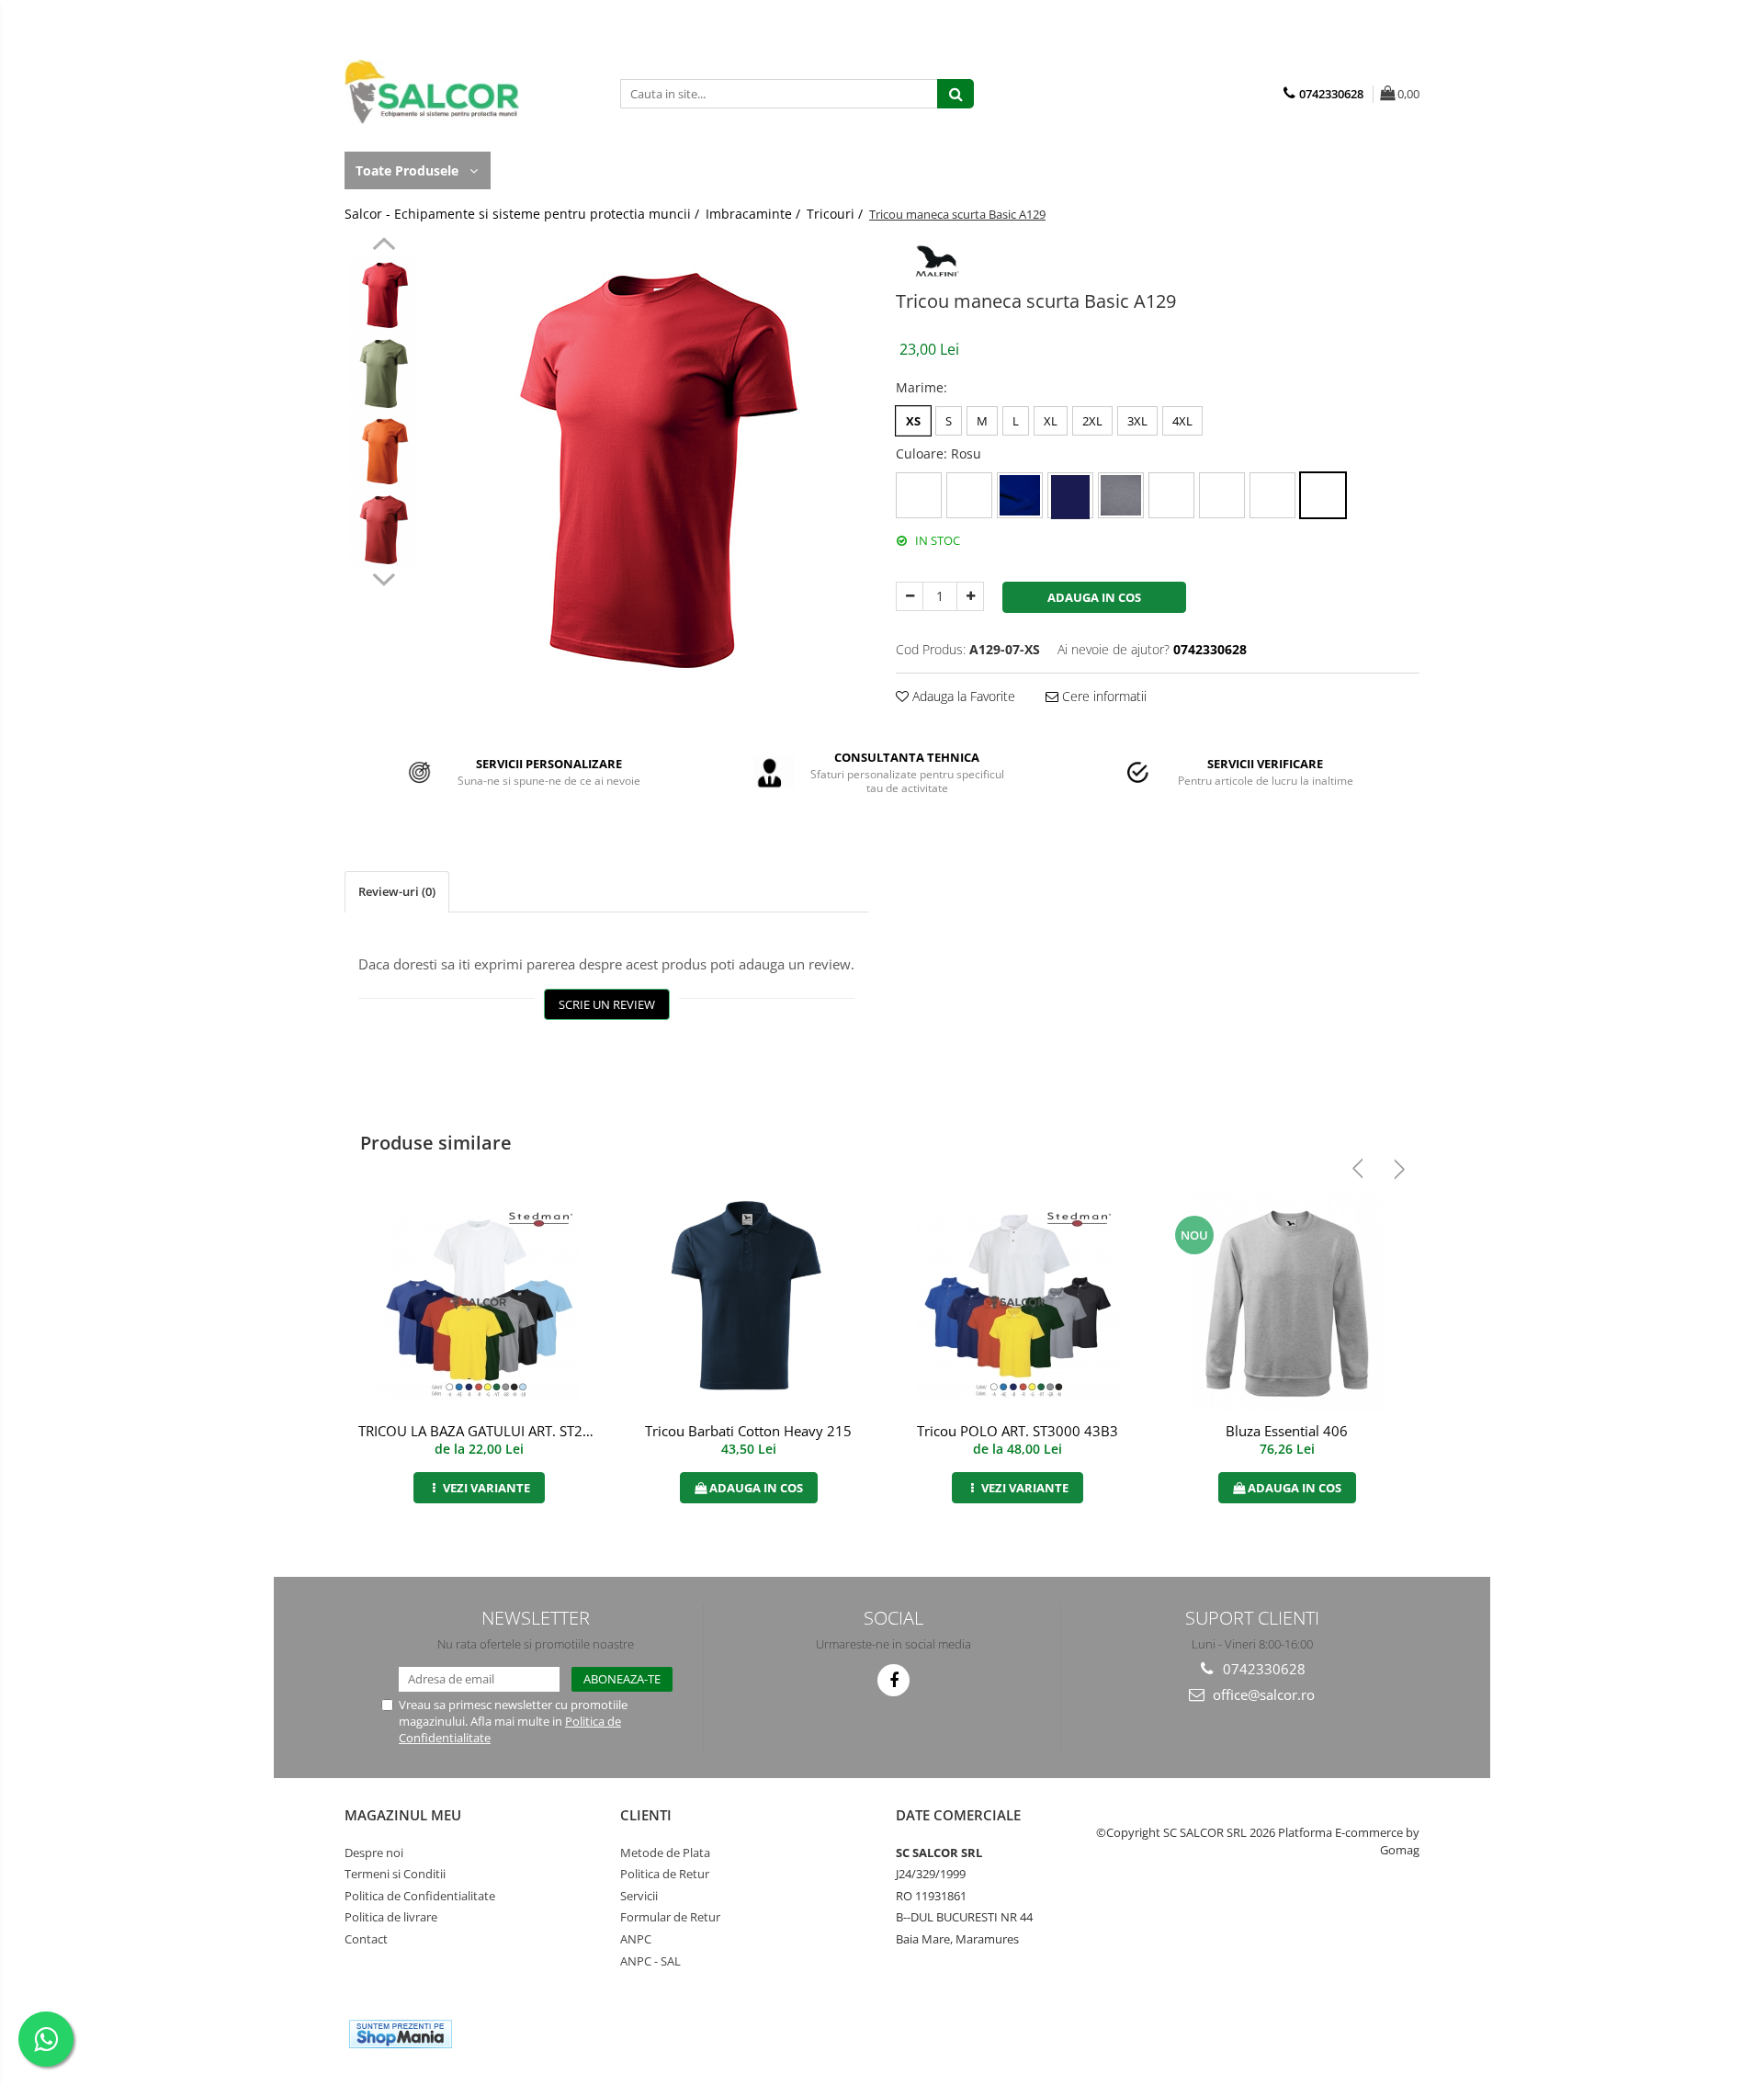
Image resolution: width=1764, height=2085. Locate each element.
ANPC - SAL (650, 1961)
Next (384, 577)
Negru (1272, 495)
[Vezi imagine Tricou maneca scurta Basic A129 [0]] (384, 295)
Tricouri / (837, 214)
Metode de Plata (665, 1853)
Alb (919, 495)
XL (1051, 421)
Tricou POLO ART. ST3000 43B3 (1018, 1431)
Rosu (1323, 495)
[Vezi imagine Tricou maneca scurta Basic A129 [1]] (384, 373)
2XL (1092, 421)
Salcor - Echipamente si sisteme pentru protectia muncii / (524, 214)
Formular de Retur (670, 1917)
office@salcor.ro (1262, 1694)
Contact (366, 1939)
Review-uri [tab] (397, 891)
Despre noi (374, 1853)
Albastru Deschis (969, 495)
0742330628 (1262, 1669)
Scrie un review (607, 1004)
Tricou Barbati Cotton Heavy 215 (748, 1431)
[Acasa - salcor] (436, 92)
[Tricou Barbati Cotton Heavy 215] (748, 1303)
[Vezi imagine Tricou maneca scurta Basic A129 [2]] (384, 451)
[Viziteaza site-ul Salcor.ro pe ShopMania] (401, 2034)
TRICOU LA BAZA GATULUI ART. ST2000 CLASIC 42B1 (481, 1431)
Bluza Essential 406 (1287, 1431)
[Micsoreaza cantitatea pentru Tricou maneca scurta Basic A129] (910, 596)
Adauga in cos (1094, 597)
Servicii (639, 1896)
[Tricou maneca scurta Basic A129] (650, 467)
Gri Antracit (1171, 495)
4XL (1182, 421)
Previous (384, 246)
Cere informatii (1102, 696)
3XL (1137, 421)
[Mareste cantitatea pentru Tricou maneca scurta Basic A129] (970, 596)
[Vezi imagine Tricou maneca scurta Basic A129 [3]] (384, 529)
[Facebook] (893, 1680)
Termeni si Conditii (395, 1874)
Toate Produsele (409, 170)
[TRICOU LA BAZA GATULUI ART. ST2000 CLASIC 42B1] (479, 1303)
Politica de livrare (391, 1917)
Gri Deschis (1222, 495)
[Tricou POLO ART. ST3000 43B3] (1018, 1303)
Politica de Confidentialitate (420, 1896)
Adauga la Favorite (962, 696)
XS (913, 421)
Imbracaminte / (755, 214)
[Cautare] (955, 94)
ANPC (636, 1939)
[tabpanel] (650, 467)
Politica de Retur (665, 1874)
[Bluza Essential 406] (1287, 1303)
